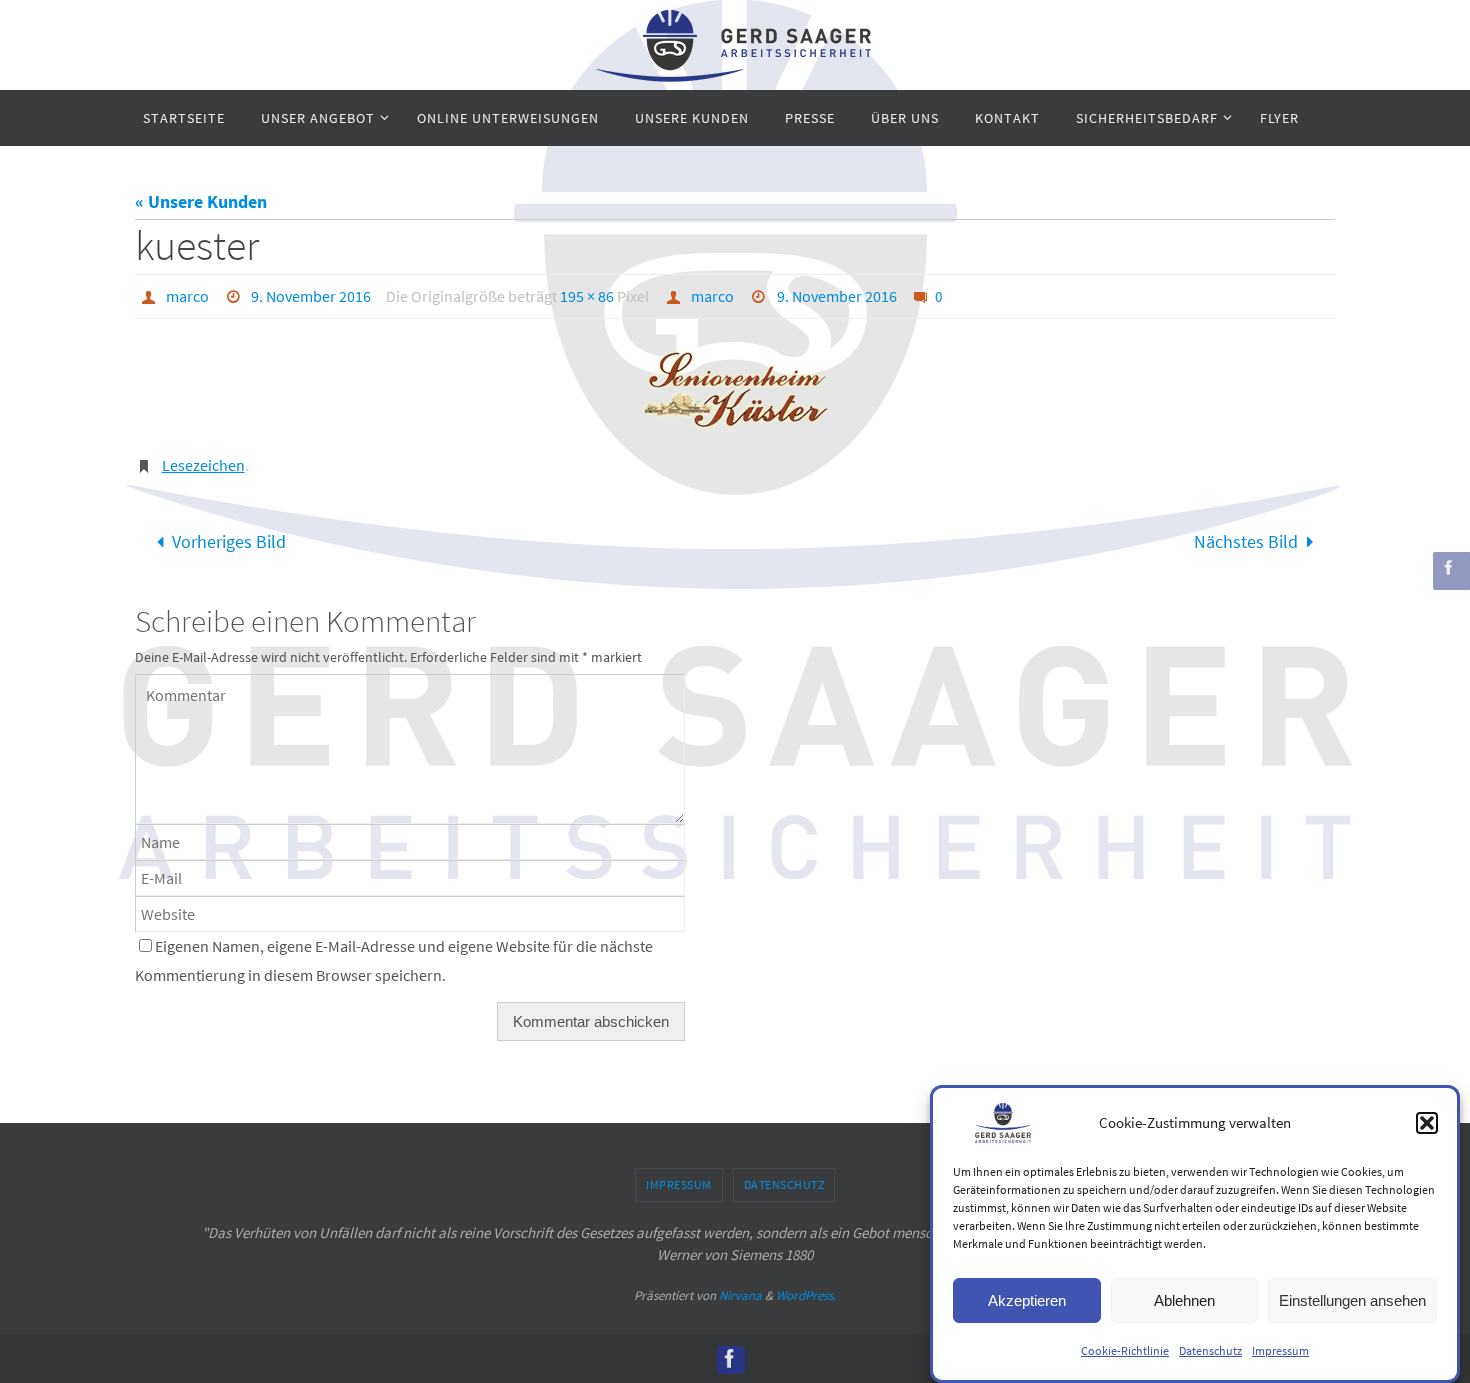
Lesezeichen (203, 465)
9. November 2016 (311, 296)
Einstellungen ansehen (1352, 1299)
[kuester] (735, 390)
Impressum (1280, 1350)
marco (187, 296)
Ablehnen (1184, 1299)
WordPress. (806, 1295)
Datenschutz (1210, 1350)
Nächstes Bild (1246, 541)
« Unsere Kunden (201, 201)
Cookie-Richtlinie (1125, 1350)
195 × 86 (587, 296)
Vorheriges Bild (229, 541)
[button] (1427, 1123)
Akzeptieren (1027, 1299)
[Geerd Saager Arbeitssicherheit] (1449, 567)
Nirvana (740, 1295)
